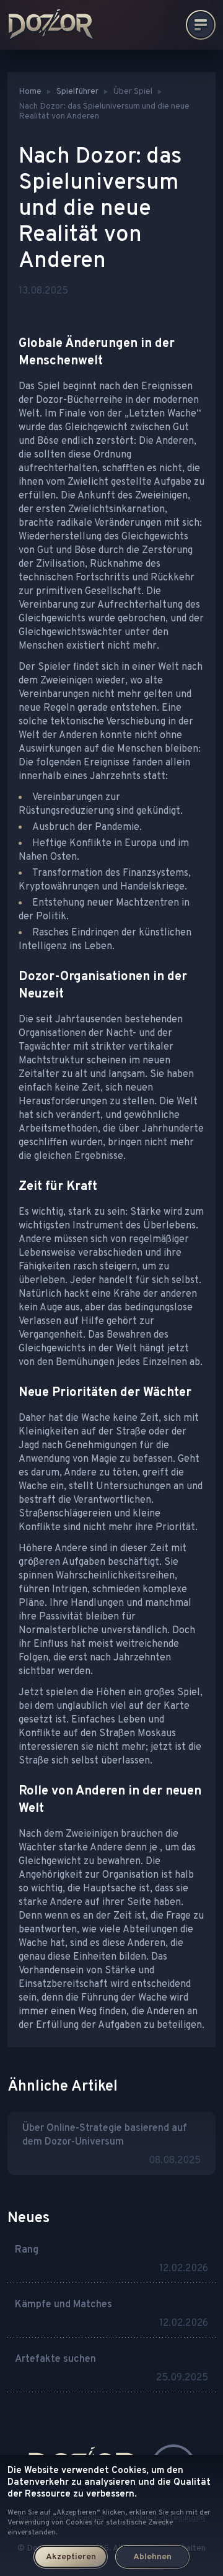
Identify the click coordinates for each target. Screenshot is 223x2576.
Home (30, 92)
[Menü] (201, 25)
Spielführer (77, 92)
